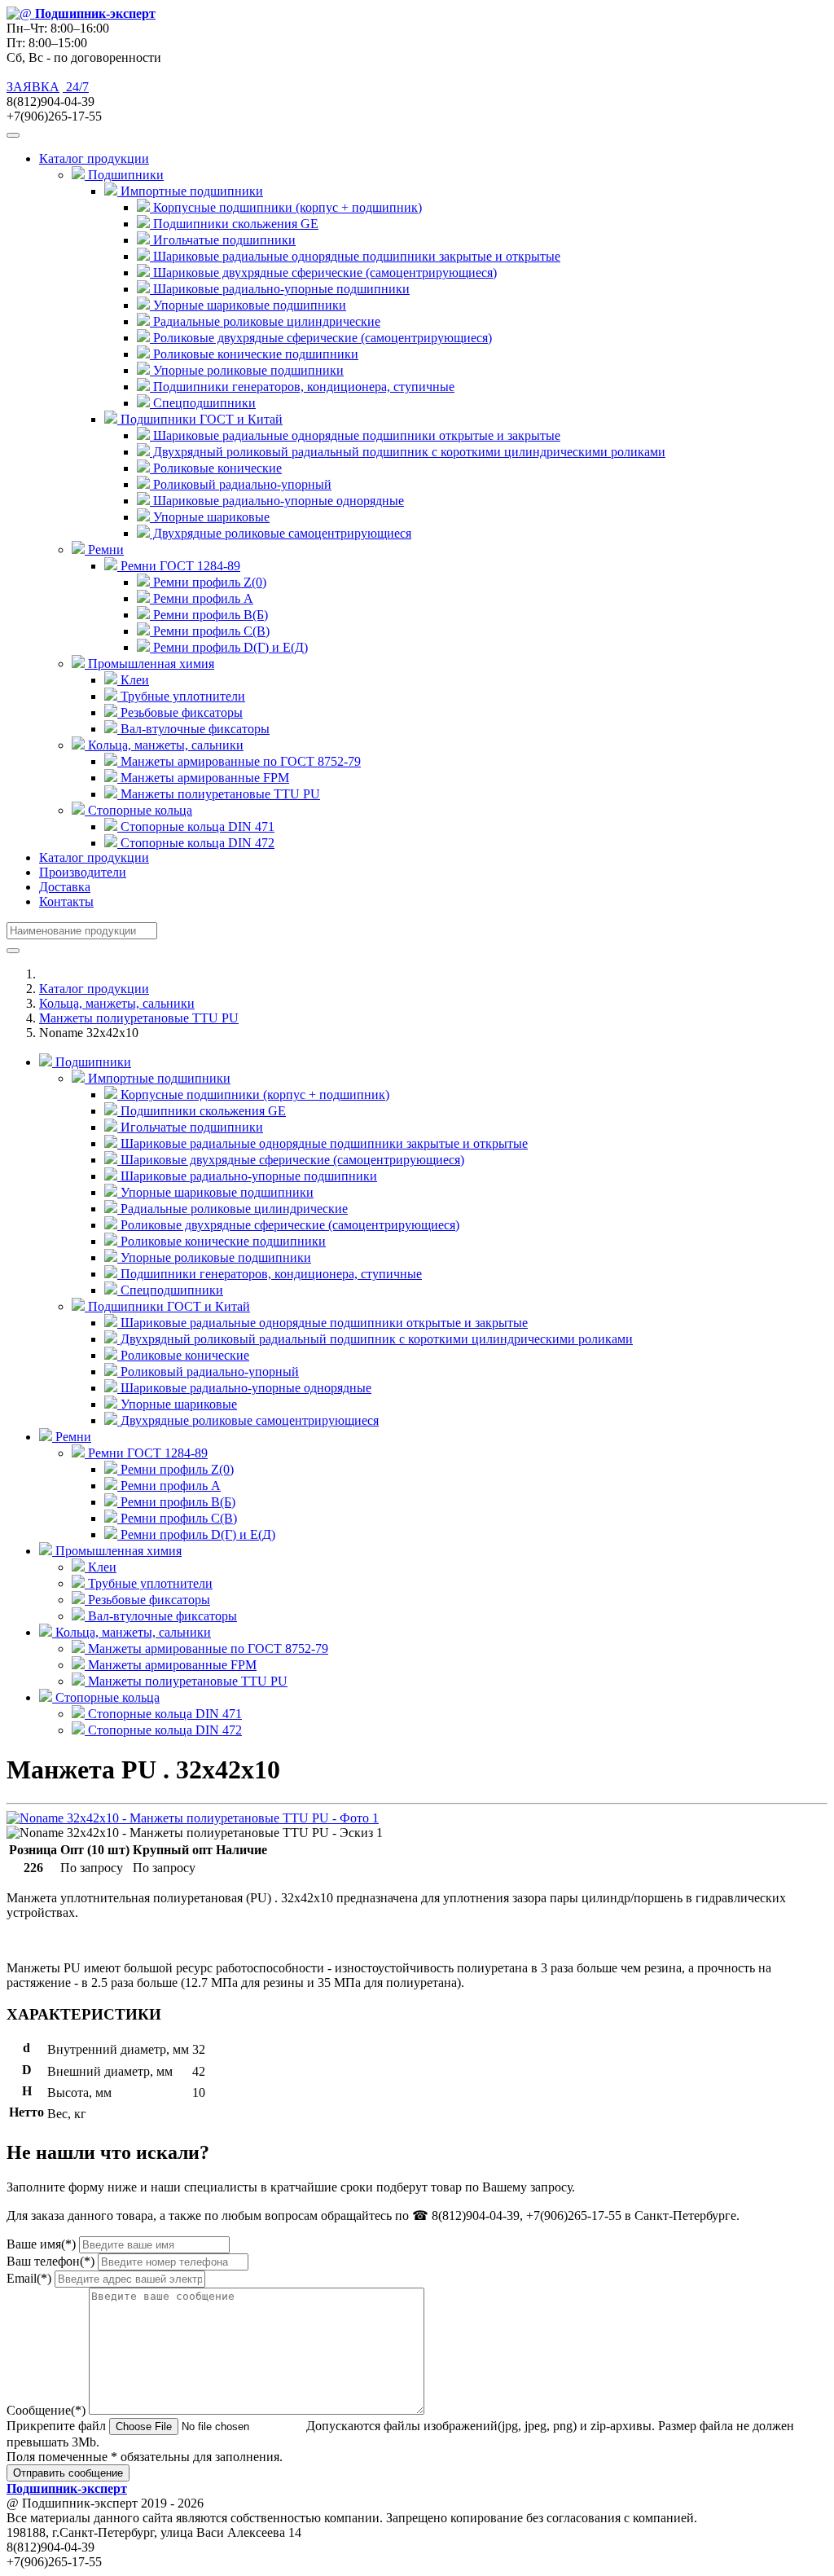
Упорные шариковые (210, 517)
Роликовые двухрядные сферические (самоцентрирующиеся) (321, 338)
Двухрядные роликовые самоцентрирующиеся (281, 533)
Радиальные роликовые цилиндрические (265, 321)
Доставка (65, 887)
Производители (83, 872)
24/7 (76, 87)
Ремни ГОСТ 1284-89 (146, 1453)
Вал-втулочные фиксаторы (193, 729)
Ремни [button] (104, 549)
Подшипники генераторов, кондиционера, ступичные (302, 387)
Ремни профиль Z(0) (208, 582)
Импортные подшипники (158, 1078)
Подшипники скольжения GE (234, 224)
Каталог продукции (94, 857)
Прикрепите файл (56, 2426)
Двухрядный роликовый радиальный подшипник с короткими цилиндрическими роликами (408, 452)
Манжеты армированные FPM (203, 778)
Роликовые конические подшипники (254, 354)
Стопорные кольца (106, 1697)
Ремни (72, 1437)
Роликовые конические (216, 468)
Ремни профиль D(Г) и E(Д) (229, 647)
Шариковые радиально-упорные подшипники (280, 289)
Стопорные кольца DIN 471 (196, 826)
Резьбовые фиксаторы (180, 712)
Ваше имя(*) (41, 2244)
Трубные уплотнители (181, 696)
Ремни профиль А (202, 598)
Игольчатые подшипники (223, 240)
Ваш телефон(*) (50, 2261)
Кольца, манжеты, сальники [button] (164, 745)
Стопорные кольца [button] (138, 810)
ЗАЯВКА (33, 87)
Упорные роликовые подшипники (247, 370)
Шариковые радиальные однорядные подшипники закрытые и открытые (355, 256)
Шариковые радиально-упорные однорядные (277, 501)
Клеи (133, 680)
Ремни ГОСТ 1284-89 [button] (179, 566)
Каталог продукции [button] (94, 158)
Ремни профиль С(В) (210, 631)
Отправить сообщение (68, 2473)
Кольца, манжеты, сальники (117, 1003)
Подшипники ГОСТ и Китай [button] (200, 419)
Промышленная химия (117, 1551)
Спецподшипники (203, 403)
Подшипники (92, 1062)
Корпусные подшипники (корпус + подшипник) (286, 207)
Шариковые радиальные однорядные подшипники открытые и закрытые (355, 435)
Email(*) (29, 2278)
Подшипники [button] (124, 175)
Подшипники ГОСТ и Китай (167, 1306)
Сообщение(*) (46, 2410)
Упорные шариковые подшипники (248, 305)
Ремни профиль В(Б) (209, 615)
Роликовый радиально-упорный (241, 484)
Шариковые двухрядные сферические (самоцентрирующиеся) (323, 273)
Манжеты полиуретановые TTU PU (219, 794)
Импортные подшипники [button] (190, 191)
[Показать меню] (13, 135)
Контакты (66, 901)
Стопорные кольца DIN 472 (196, 843)
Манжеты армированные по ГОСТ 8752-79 (239, 761)
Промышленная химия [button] (149, 664)
